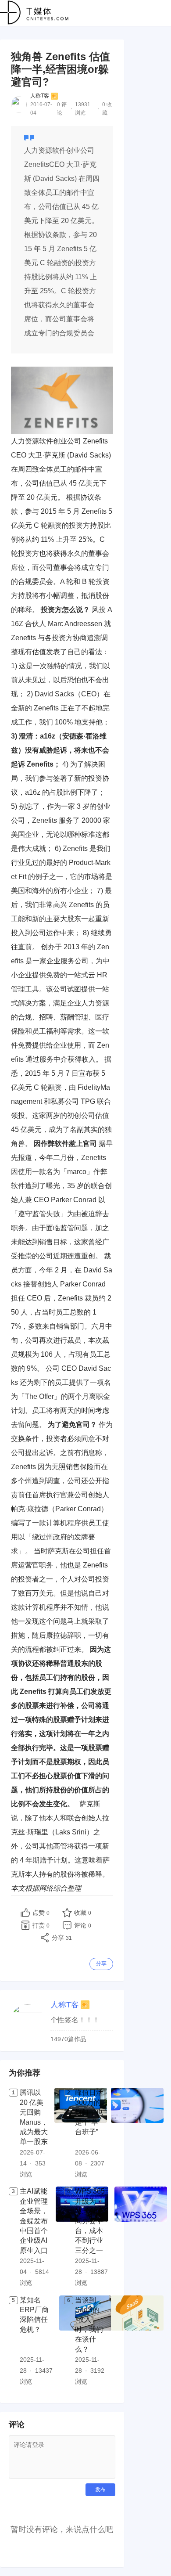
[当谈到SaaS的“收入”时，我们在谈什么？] (137, 2342)
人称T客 (40, 96)
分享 (101, 1964)
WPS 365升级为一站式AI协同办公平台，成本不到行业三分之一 (90, 2221)
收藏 (83, 1913)
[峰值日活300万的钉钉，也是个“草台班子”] (137, 2134)
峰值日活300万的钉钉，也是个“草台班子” (89, 2112)
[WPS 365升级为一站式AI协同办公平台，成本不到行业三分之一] (141, 2237)
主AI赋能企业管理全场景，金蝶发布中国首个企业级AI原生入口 (34, 2221)
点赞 (41, 1913)
